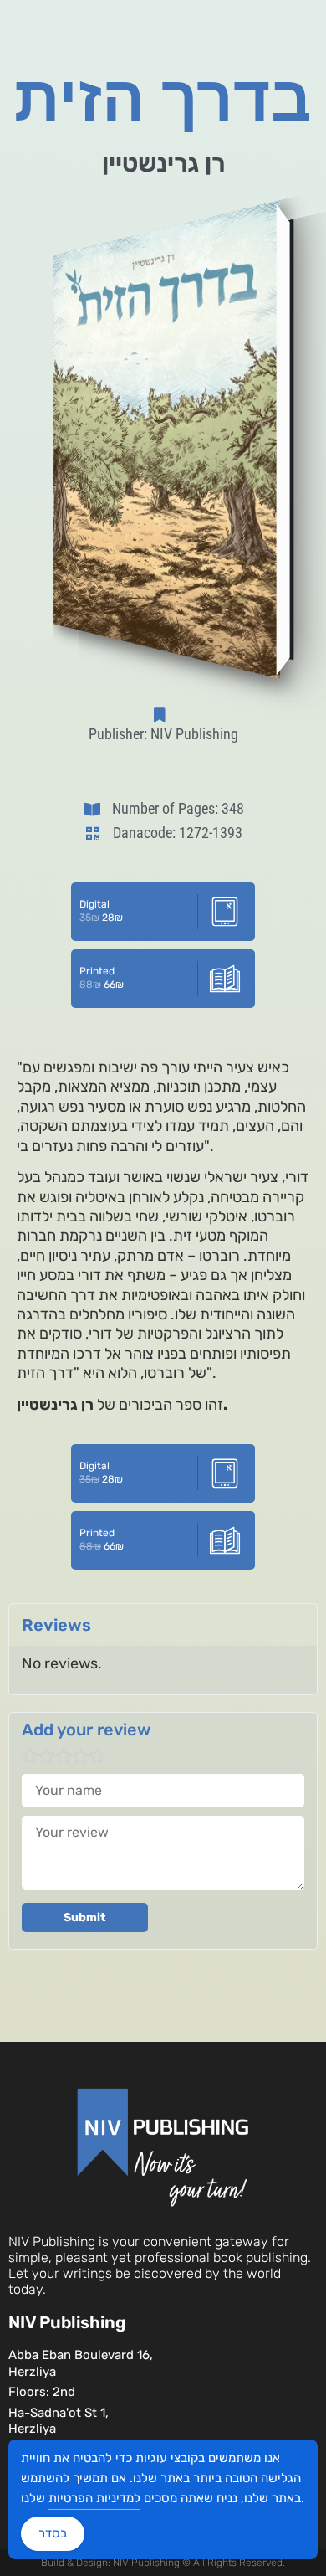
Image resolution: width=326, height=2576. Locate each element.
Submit (85, 1918)
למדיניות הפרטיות (94, 2498)
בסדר (53, 2533)
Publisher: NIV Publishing (163, 734)
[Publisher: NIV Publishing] (163, 715)
